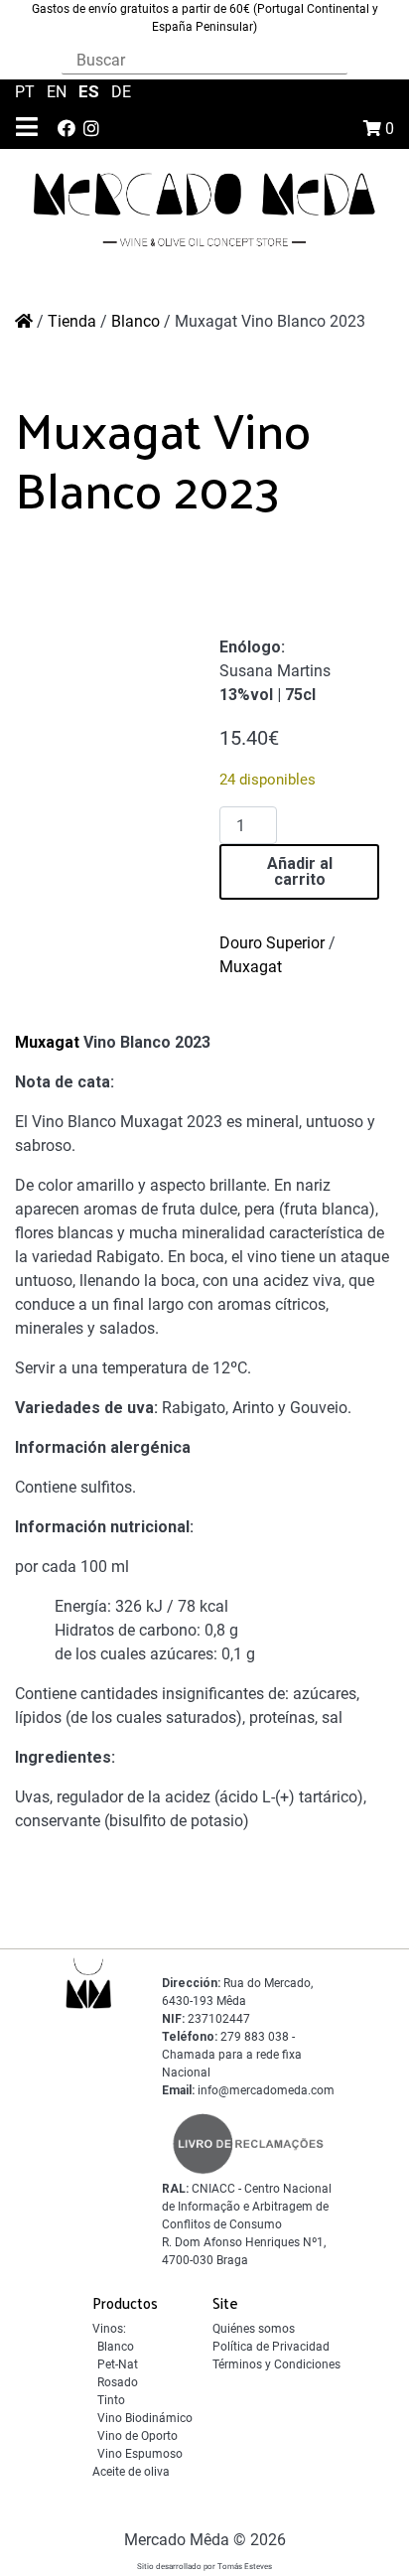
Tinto (111, 2400)
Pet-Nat (118, 2364)
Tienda (72, 321)
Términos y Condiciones (276, 2364)
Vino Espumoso (140, 2454)
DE (121, 92)
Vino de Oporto (137, 2436)
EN (59, 92)
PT (27, 92)
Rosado (118, 2382)
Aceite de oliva (131, 2472)
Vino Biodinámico (145, 2418)
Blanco (136, 321)
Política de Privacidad (271, 2347)
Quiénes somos (254, 2329)
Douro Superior (272, 943)
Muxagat (251, 967)
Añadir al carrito (300, 871)
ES (91, 91)
